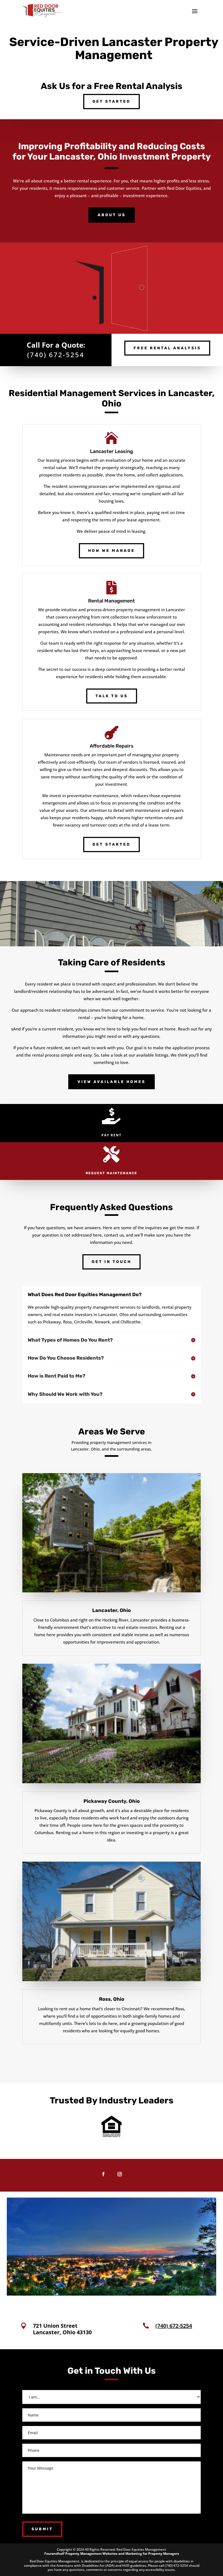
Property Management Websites (91, 2554)
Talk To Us (112, 696)
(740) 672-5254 (56, 355)
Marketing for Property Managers (152, 2554)
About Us (112, 215)
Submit (42, 2529)
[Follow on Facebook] (103, 2174)
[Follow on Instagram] (120, 2174)
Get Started (112, 101)
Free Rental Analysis (167, 348)
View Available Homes (112, 1082)
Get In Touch (112, 1262)
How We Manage (112, 551)
